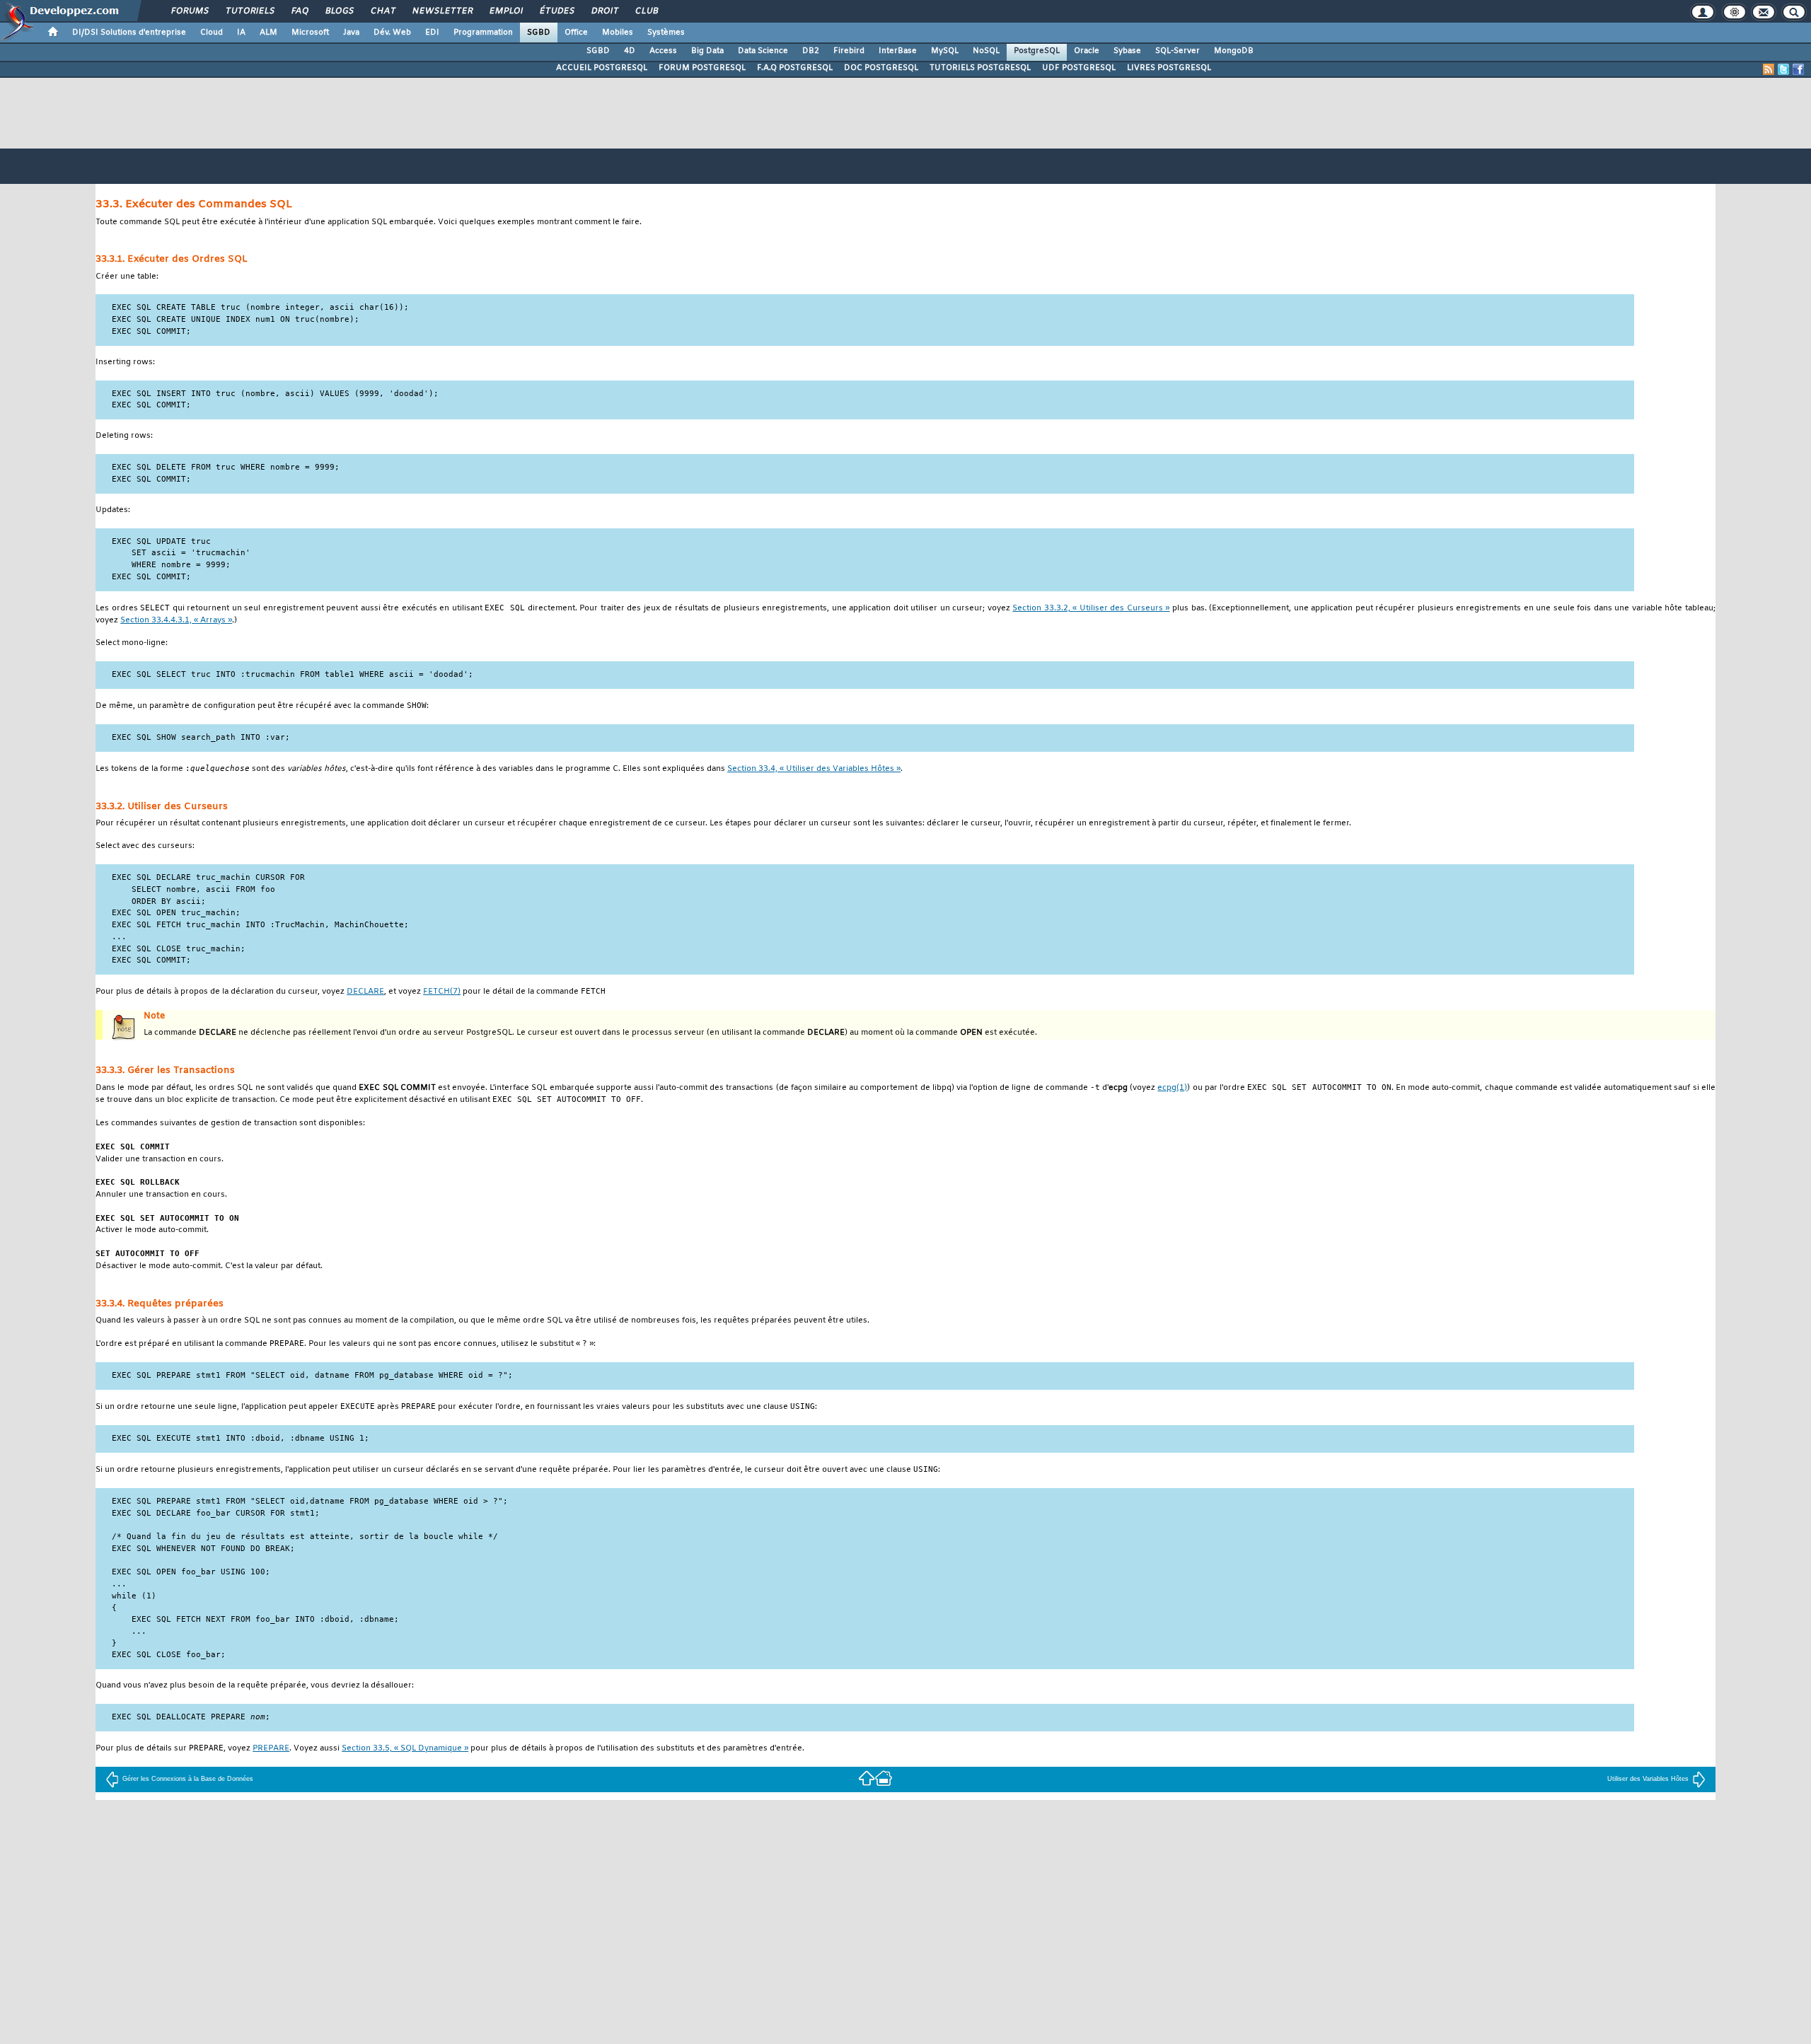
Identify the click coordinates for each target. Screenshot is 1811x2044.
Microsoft (310, 33)
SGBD (539, 33)
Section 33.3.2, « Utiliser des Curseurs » (1091, 609)
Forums (189, 11)
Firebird (849, 51)
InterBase (898, 51)
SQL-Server (1178, 51)
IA (241, 33)
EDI (432, 33)
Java (351, 33)
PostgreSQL (1037, 51)
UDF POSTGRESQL (1079, 68)
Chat (382, 11)
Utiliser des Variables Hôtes (1648, 1779)
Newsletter (442, 11)
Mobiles (618, 33)
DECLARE (365, 992)
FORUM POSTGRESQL (702, 68)
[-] (884, 1777)
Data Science (763, 51)
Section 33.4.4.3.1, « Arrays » (176, 621)
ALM (268, 33)
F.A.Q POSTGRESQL (795, 68)
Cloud (212, 33)
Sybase (1127, 51)
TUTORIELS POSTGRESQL (980, 68)
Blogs (339, 11)
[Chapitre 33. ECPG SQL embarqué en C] (867, 1777)
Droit (604, 11)
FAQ (299, 11)
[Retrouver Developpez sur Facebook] (1798, 69)
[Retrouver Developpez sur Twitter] (1783, 69)
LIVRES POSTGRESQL (1169, 68)
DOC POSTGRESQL (881, 68)
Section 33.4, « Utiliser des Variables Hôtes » (814, 769)
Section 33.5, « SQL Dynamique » (405, 1749)
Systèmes (666, 33)
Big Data (707, 51)
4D (630, 51)
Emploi (505, 11)
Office (576, 33)
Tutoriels (249, 11)
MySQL (945, 51)
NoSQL (986, 51)
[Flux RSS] (1769, 69)
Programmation (483, 33)
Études (556, 11)
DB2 (811, 51)
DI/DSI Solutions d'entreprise (129, 33)
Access (663, 51)
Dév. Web (392, 33)
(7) (442, 992)
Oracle (1087, 51)
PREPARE (271, 1749)
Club (646, 11)
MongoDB (1234, 51)
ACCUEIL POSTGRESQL (602, 68)
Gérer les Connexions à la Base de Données (188, 1779)
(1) (1172, 1088)
